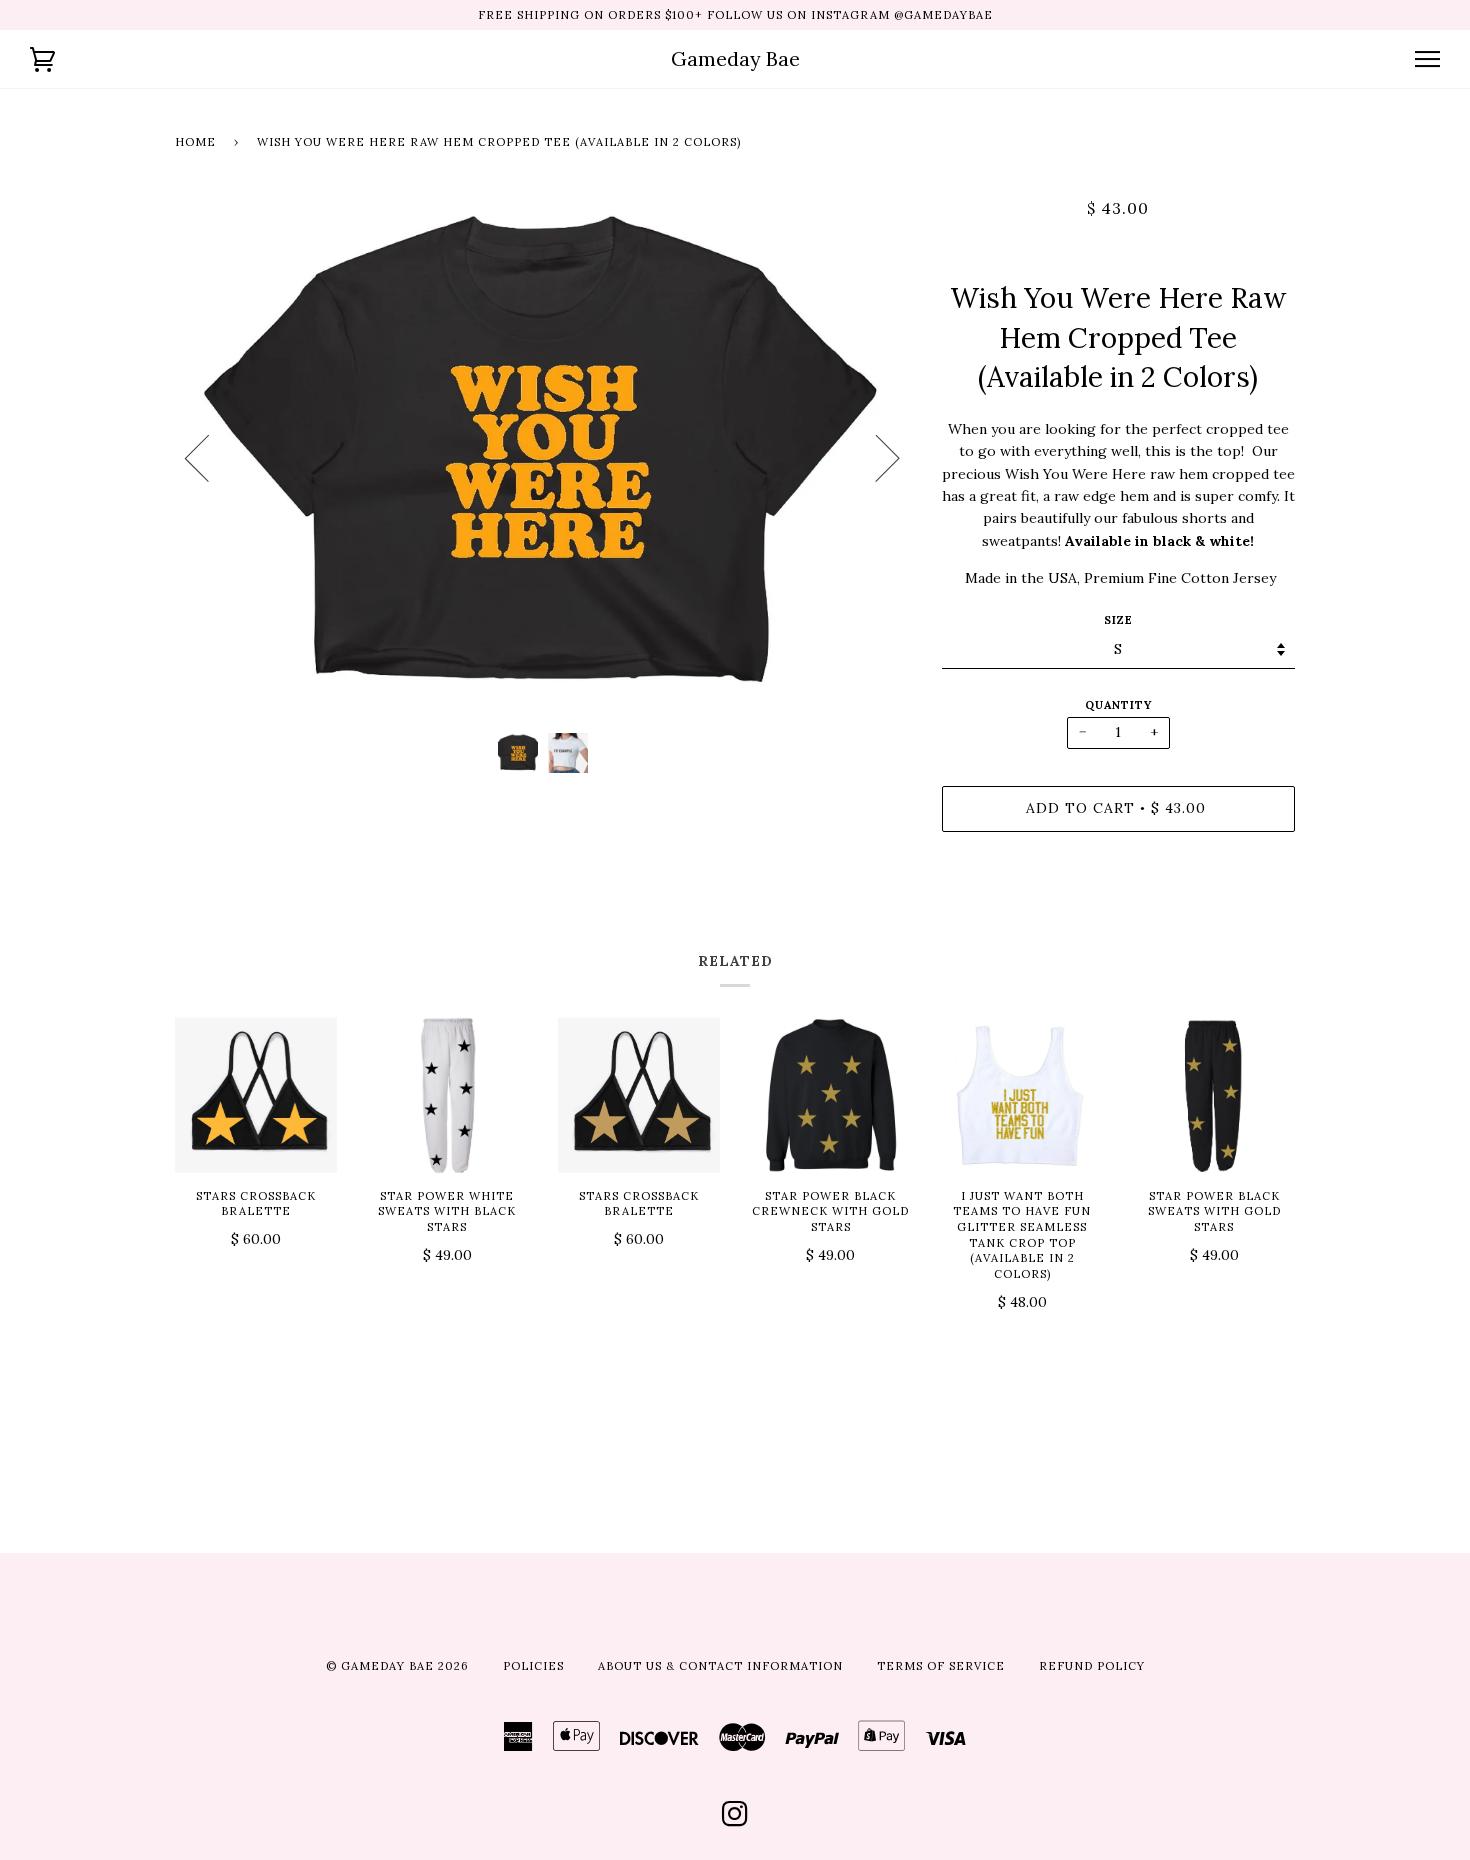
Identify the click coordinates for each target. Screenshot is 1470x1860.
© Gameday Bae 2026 (397, 1666)
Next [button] (875, 457)
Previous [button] (209, 457)
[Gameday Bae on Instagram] (735, 1820)
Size (1118, 620)
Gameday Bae (735, 58)
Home (195, 142)
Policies (533, 1666)
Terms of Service (941, 1666)
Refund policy (1092, 1666)
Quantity (1118, 705)
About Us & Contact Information (720, 1666)
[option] (543, 457)
